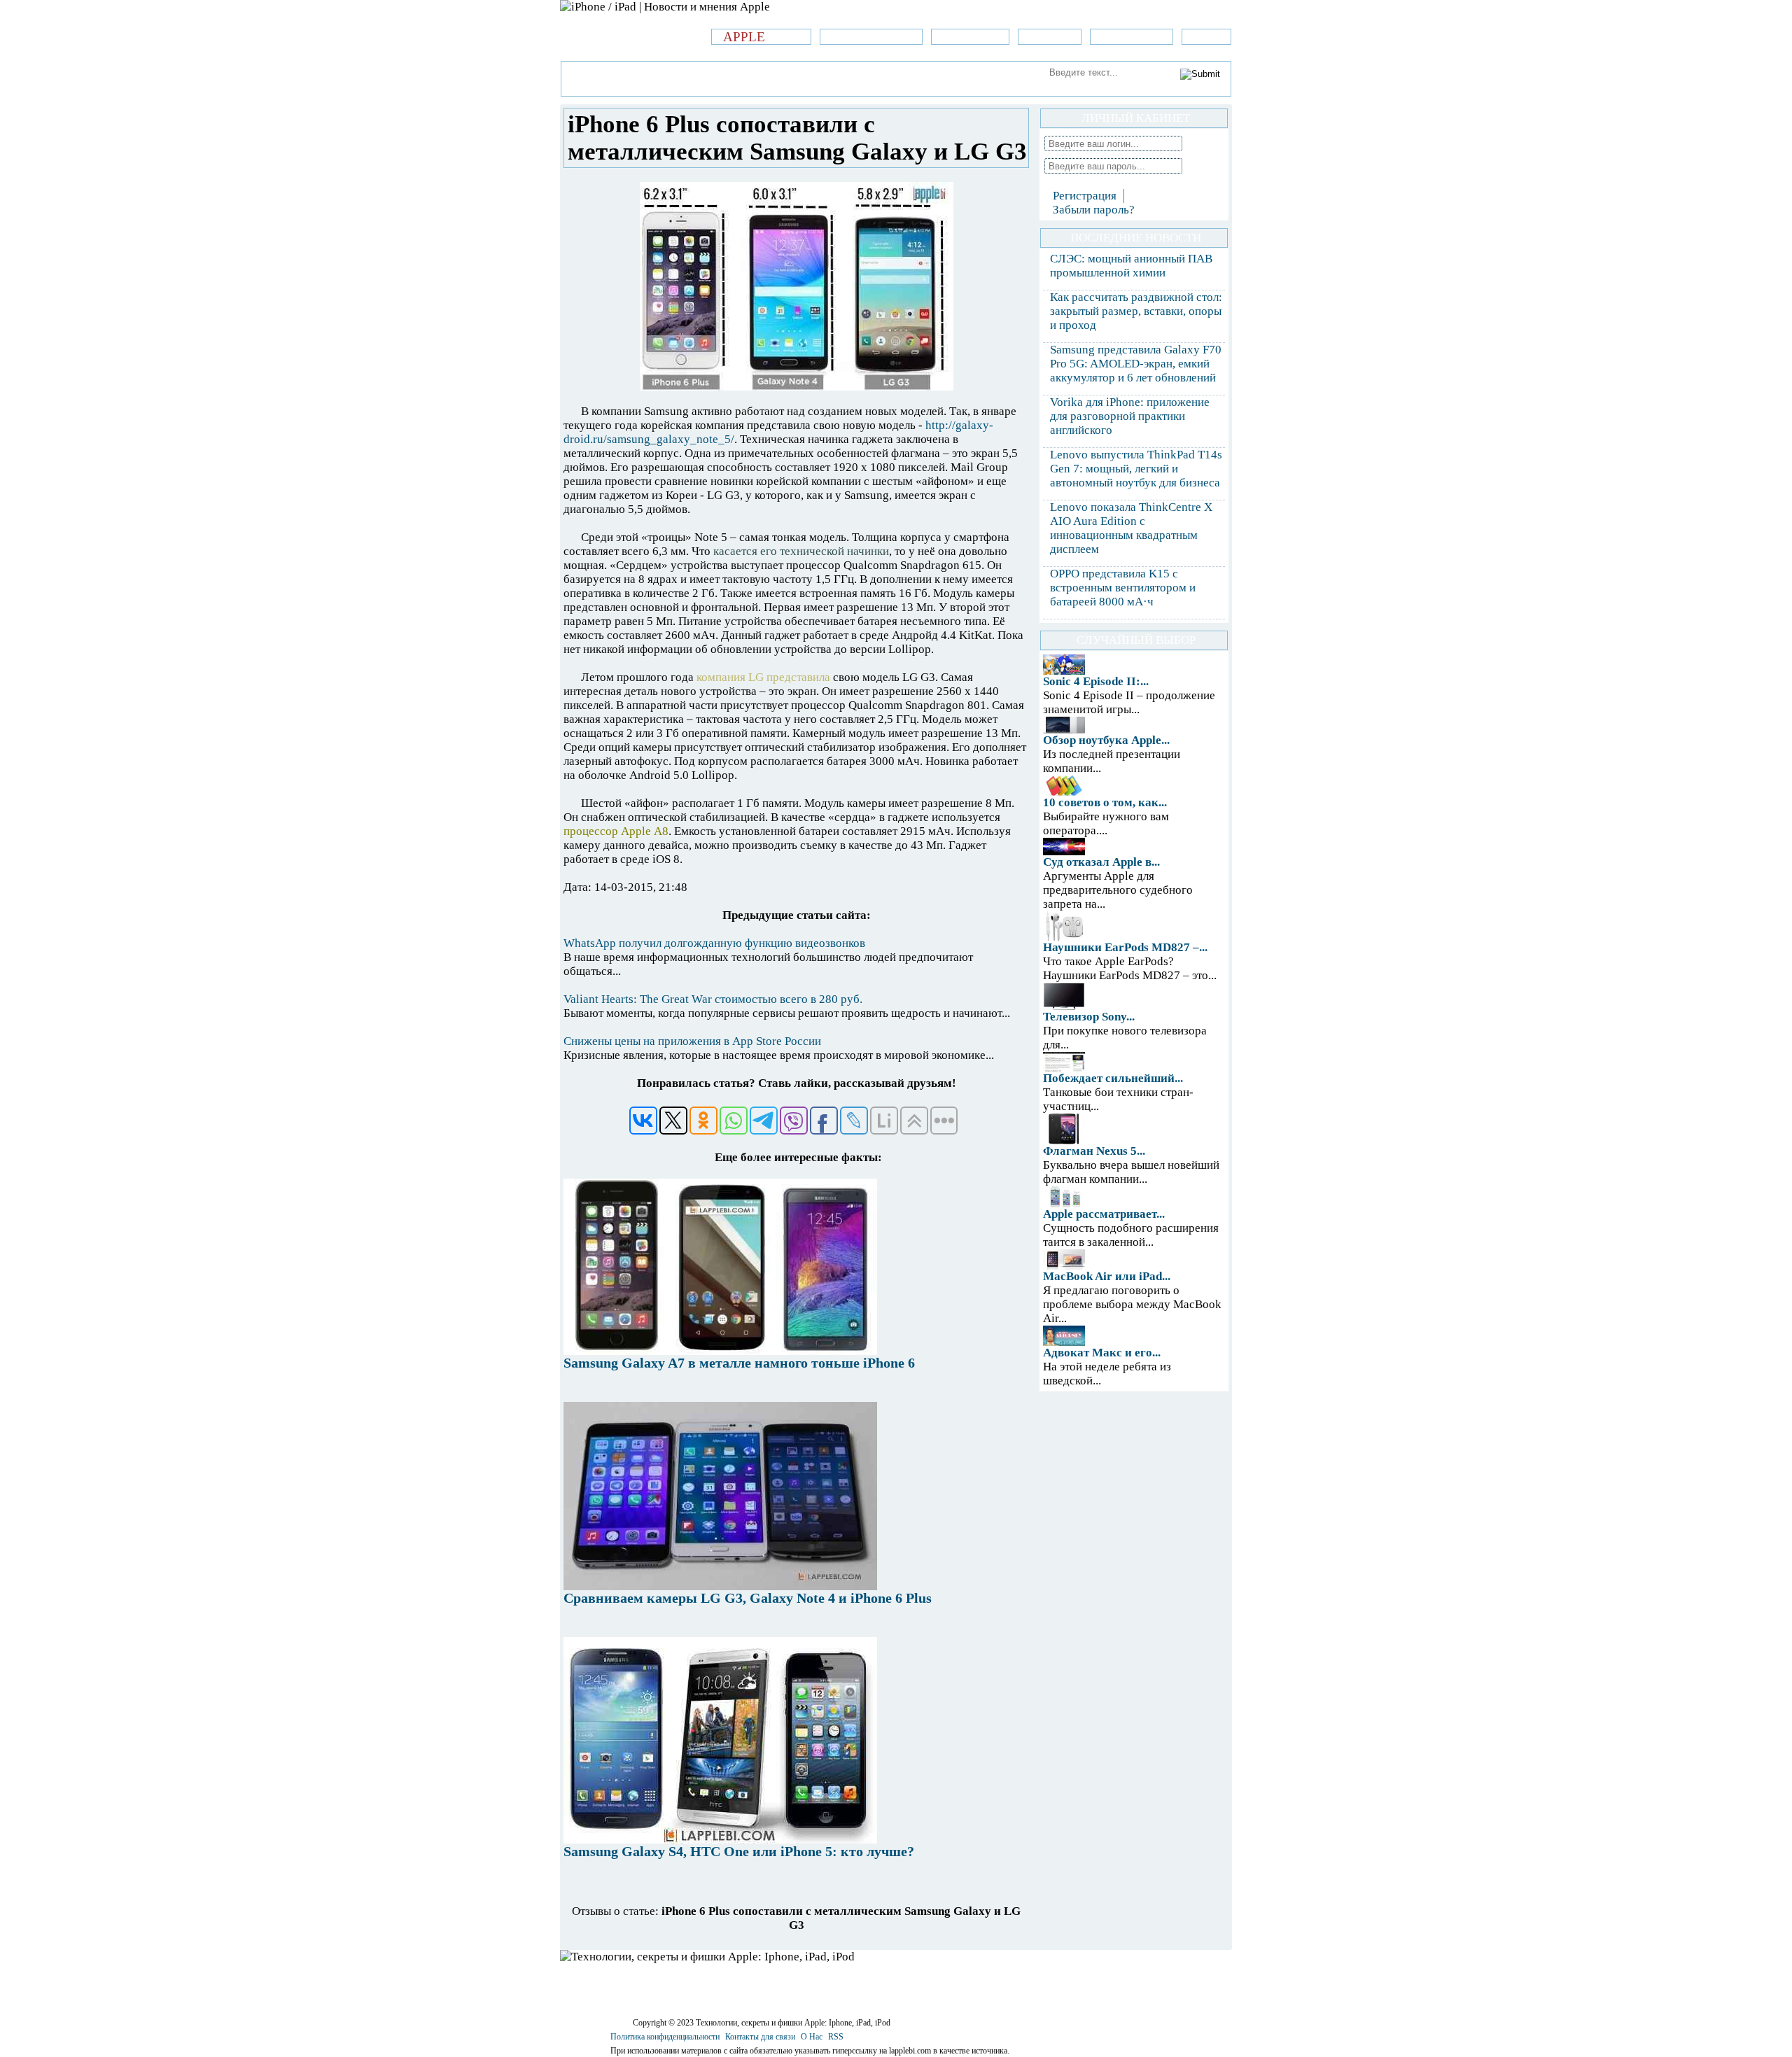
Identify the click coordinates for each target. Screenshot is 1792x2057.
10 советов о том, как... (1105, 802)
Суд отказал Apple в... (1101, 862)
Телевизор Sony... (1089, 1017)
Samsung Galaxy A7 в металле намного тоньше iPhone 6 (739, 1363)
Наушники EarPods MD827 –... (1125, 947)
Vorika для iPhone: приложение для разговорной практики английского (1130, 416)
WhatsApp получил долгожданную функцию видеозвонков (714, 943)
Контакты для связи (760, 2037)
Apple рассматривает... (1104, 1214)
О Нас (812, 2037)
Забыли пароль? (1094, 210)
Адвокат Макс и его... (1102, 1353)
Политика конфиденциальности (665, 2037)
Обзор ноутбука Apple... (1106, 740)
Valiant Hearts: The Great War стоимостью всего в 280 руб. (713, 999)
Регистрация (1085, 196)
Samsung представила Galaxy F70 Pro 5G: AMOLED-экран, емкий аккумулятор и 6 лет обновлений (1136, 364)
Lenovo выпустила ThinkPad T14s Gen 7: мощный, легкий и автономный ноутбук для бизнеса (1136, 469)
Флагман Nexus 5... (1094, 1151)
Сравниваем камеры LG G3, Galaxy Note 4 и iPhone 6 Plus (748, 1598)
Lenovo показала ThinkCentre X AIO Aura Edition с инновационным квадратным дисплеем (1131, 528)
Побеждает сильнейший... (1113, 1078)
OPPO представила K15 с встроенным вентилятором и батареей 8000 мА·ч (1123, 588)
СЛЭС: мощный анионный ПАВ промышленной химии (1131, 266)
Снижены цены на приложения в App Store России (692, 1041)
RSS (836, 2037)
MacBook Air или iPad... (1107, 1276)
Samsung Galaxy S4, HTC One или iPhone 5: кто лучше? (739, 1851)
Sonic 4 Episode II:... (1096, 681)
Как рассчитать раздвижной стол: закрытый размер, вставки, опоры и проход (1136, 311)
